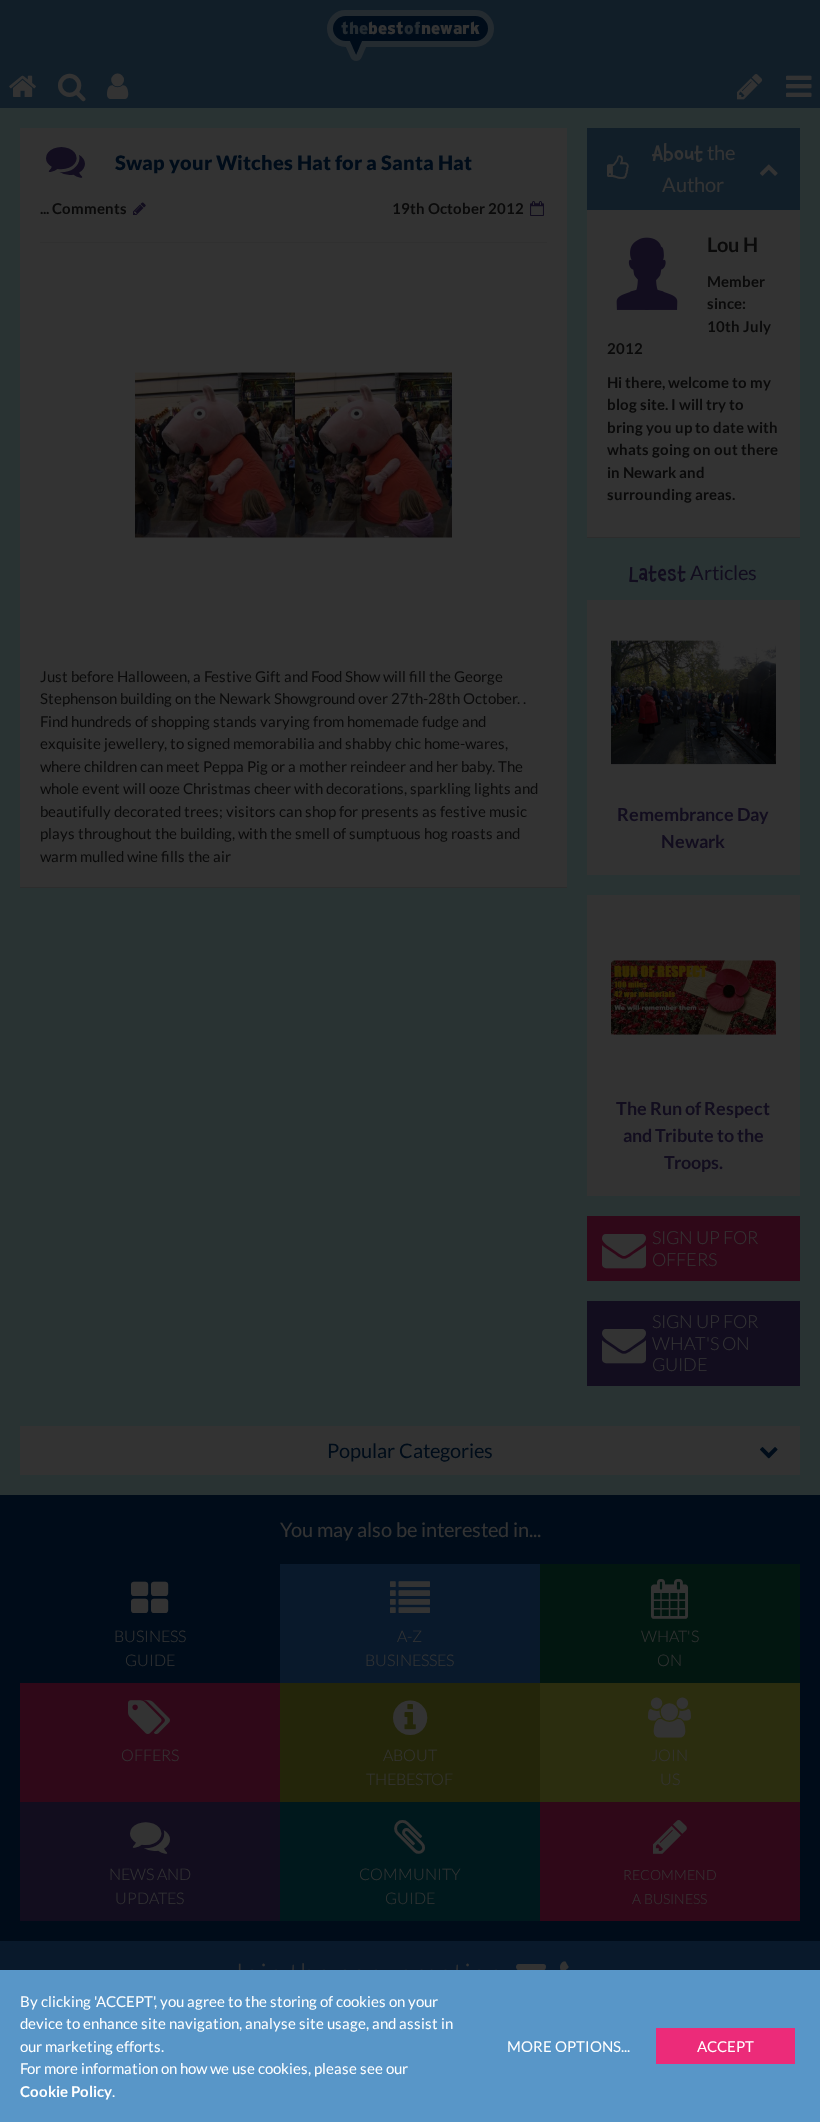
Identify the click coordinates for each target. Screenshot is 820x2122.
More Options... (568, 2046)
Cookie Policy (66, 2091)
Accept (725, 2046)
